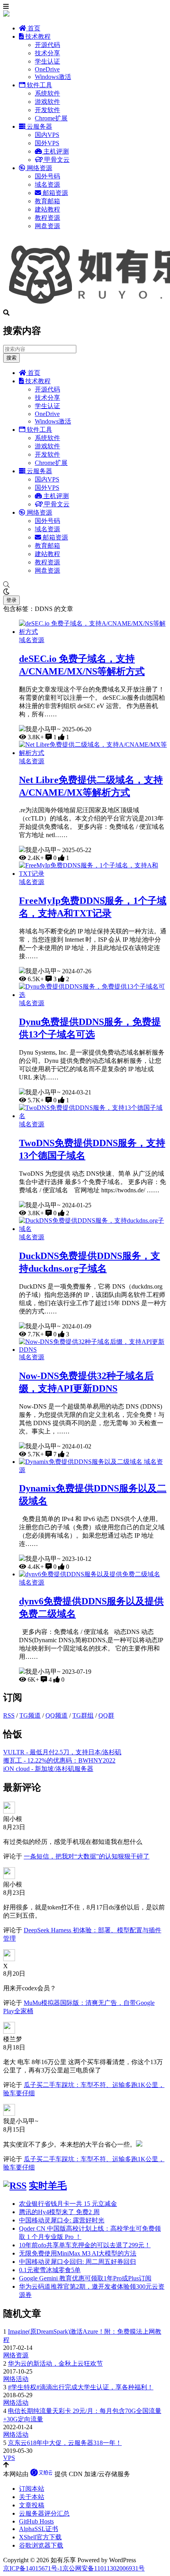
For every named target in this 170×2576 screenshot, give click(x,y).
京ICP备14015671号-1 (33, 2568)
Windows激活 (53, 77)
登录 (11, 600)
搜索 (11, 358)
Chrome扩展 (51, 118)
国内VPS (47, 135)
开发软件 (47, 110)
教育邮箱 (47, 201)
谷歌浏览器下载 (41, 2545)
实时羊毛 (48, 2186)
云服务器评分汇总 (44, 2513)
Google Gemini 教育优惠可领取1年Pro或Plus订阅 (85, 2278)
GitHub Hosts (36, 2521)
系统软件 (47, 93)
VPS (9, 2458)
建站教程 (47, 209)
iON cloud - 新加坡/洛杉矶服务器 (48, 1769)
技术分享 (47, 53)
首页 (33, 28)
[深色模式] (85, 592)
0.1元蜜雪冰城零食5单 (50, 2270)
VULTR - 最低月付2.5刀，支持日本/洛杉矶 (62, 1752)
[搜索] (85, 585)
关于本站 (32, 2497)
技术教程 (37, 37)
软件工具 (39, 85)
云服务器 (39, 126)
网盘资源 (47, 226)
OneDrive (47, 69)
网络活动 (16, 2379)
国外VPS (47, 143)
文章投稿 (32, 2505)
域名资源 (47, 185)
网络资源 (39, 168)
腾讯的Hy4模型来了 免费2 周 (59, 2212)
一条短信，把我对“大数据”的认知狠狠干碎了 (87, 1856)
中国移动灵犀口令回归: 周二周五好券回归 (77, 2262)
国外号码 (47, 176)
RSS (9, 1715)
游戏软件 (47, 102)
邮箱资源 (55, 193)
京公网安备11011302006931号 (104, 2568)
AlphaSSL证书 (39, 2529)
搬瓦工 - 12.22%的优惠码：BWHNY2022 (59, 1760)
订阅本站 (32, 2489)
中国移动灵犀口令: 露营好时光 (62, 2220)
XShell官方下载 (40, 2537)
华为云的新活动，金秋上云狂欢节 (55, 2363)
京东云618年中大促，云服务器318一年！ (65, 2443)
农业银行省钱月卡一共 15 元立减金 (68, 2204)
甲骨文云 (56, 160)
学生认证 (47, 61)
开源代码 (47, 45)
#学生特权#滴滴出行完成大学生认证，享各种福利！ (81, 2387)
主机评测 (55, 151)
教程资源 (47, 218)
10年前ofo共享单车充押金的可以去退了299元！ (85, 2245)
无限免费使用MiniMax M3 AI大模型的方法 (78, 2253)
